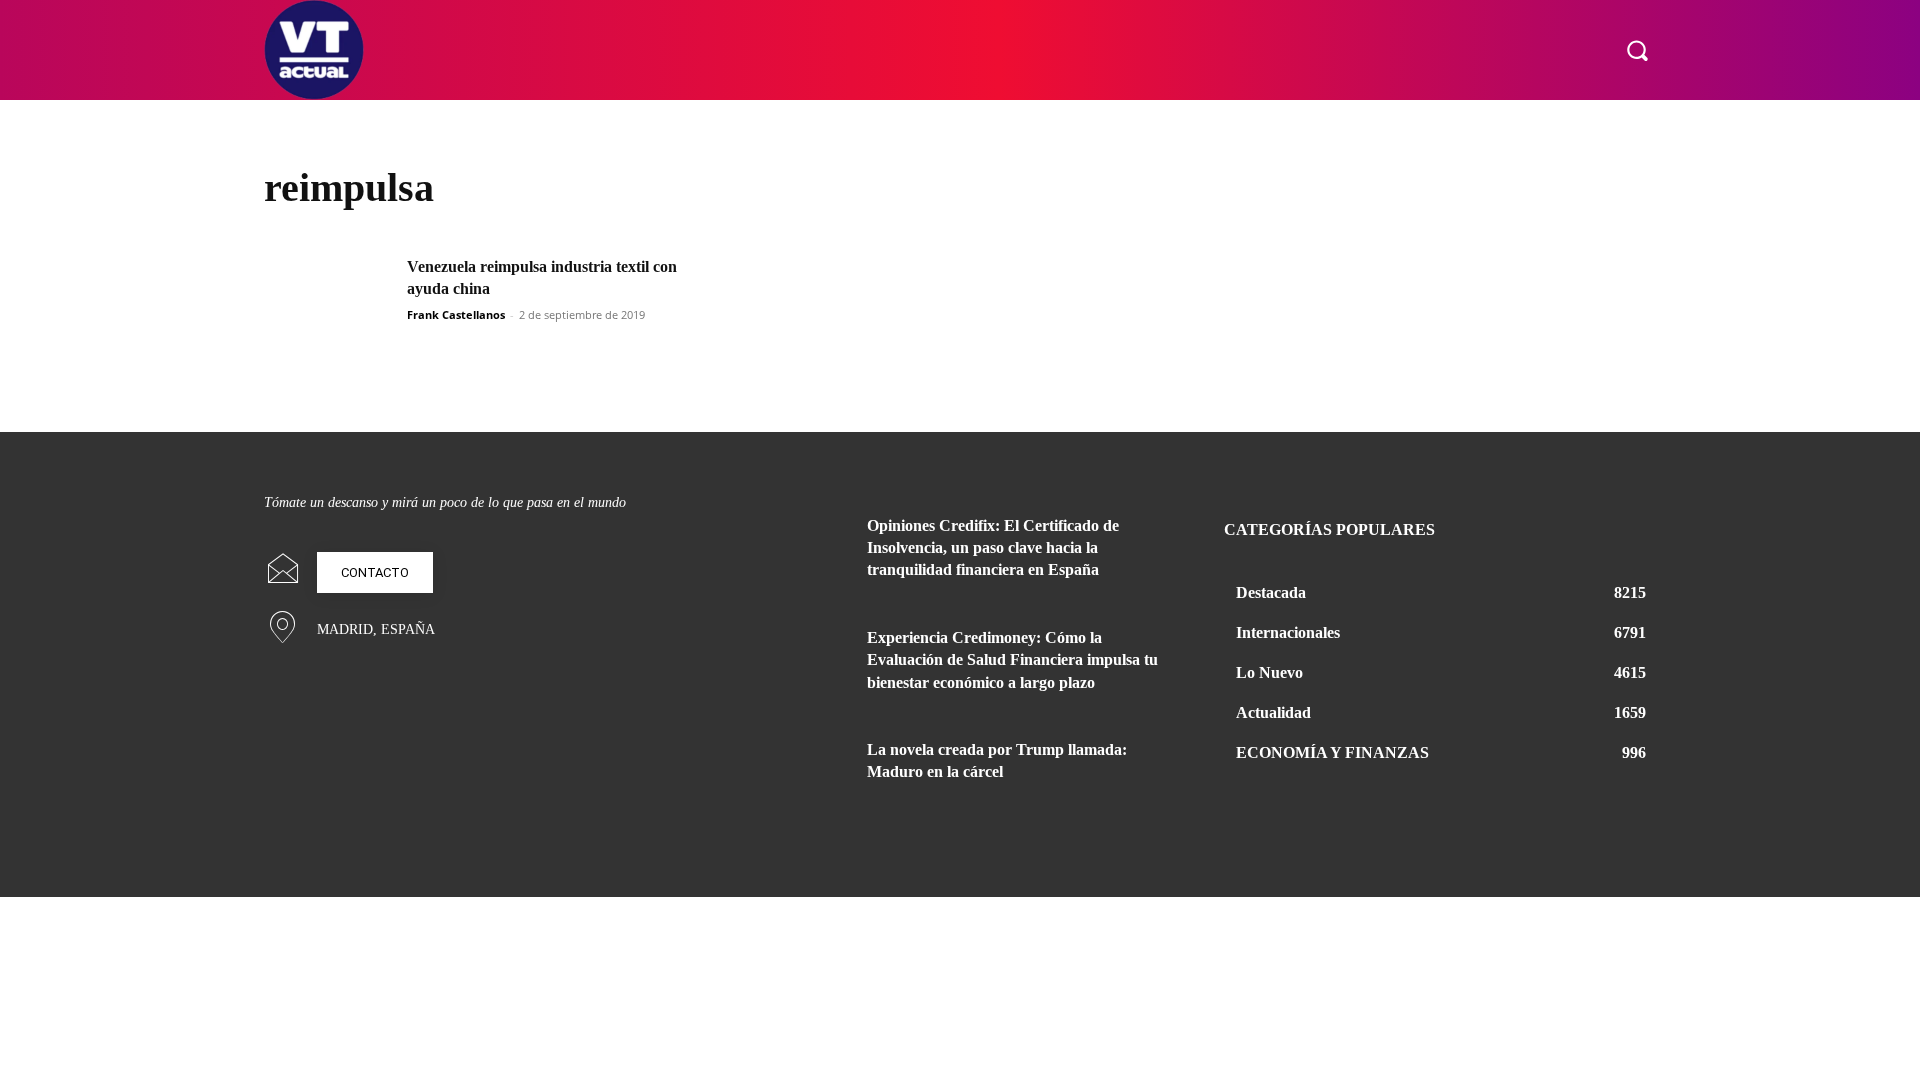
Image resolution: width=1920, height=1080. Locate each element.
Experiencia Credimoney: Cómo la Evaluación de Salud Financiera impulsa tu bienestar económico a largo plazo (1012, 660)
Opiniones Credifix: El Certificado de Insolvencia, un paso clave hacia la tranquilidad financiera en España (993, 548)
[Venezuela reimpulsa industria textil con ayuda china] (329, 301)
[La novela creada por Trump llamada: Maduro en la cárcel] (798, 774)
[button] (1637, 50)
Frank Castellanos (456, 314)
